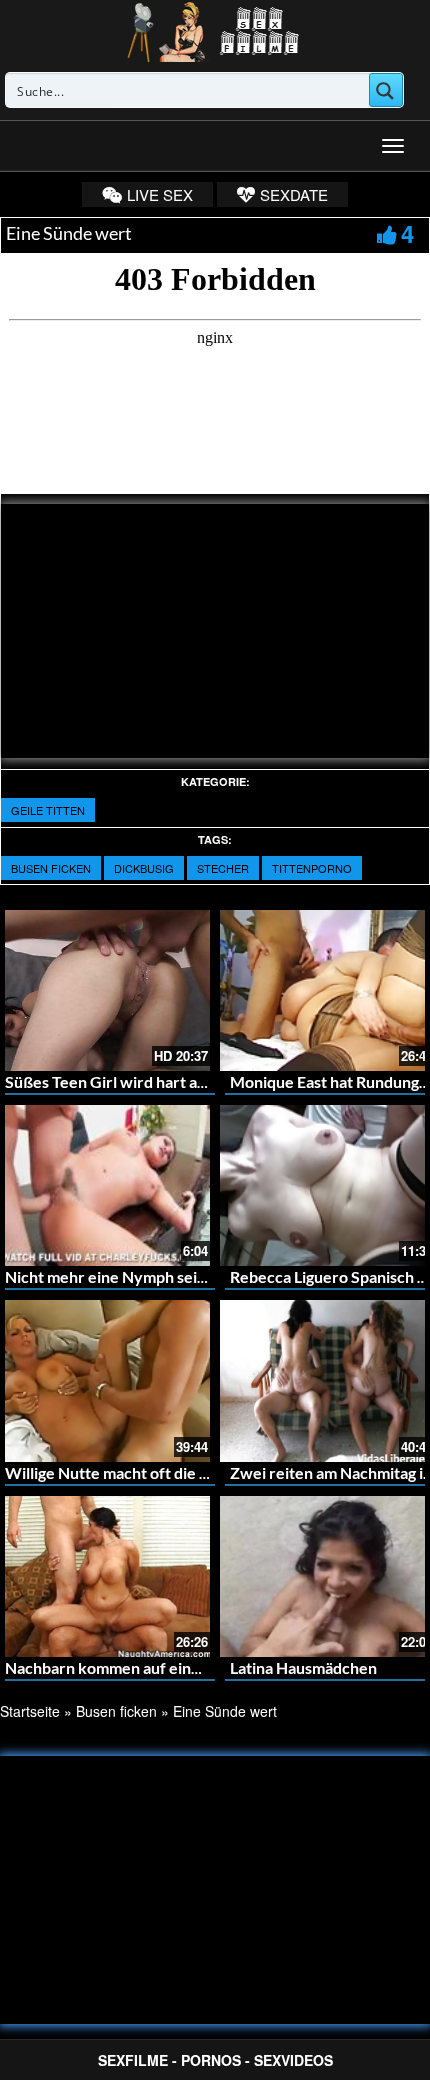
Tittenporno (312, 868)
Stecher (223, 868)
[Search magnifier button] (386, 90)
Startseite (30, 1711)
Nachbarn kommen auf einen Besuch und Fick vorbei (191, 1667)
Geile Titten (48, 810)
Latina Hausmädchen (303, 1667)
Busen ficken (51, 868)
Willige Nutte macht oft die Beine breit (141, 1472)
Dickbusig (144, 868)
